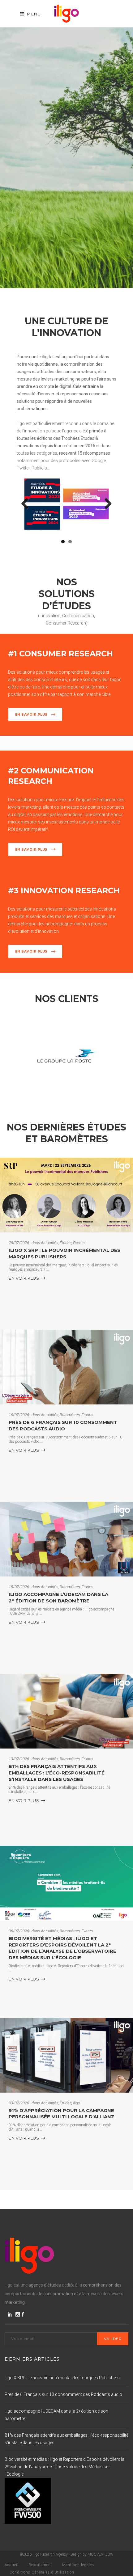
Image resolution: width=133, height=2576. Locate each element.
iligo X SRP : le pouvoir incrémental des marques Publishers (64, 1253)
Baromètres (70, 1415)
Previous (27, 504)
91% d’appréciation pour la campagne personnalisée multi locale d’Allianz (62, 2114)
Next (106, 504)
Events (79, 1243)
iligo (77, 2103)
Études (66, 1243)
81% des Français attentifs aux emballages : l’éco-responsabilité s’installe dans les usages (57, 1773)
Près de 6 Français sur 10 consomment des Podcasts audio (63, 1425)
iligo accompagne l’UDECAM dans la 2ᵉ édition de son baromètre (58, 1597)
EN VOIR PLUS (24, 1278)
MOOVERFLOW (101, 2554)
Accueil (12, 2565)
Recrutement (40, 2565)
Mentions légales (78, 2565)
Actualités (49, 1243)
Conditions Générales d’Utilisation (42, 2572)
